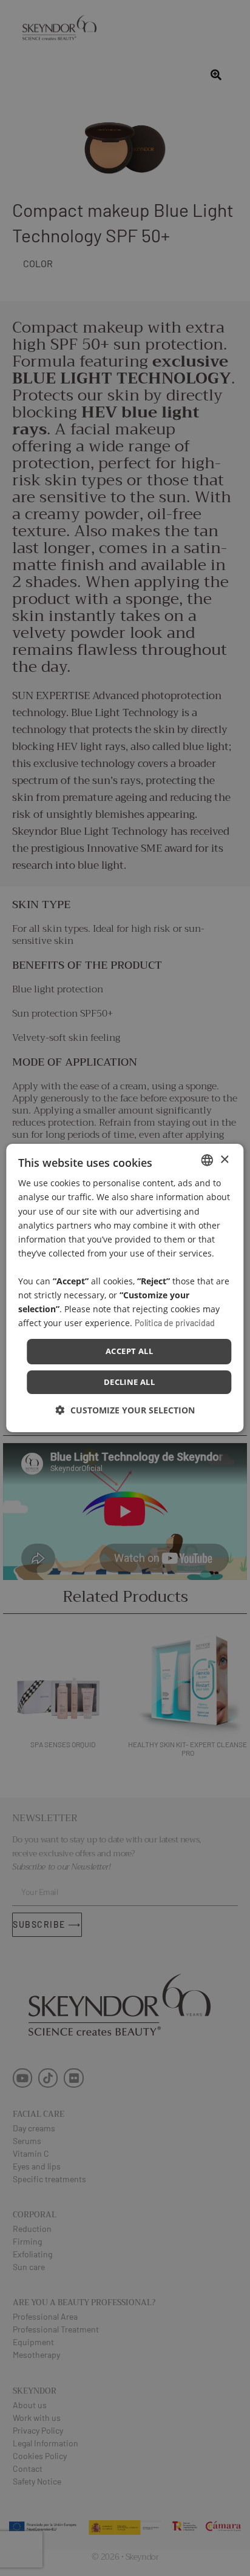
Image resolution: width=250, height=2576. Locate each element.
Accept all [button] (129, 1351)
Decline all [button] (129, 1382)
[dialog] (125, 1288)
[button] (125, 1410)
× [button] (224, 1159)
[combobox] (208, 1160)
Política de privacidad (175, 1323)
